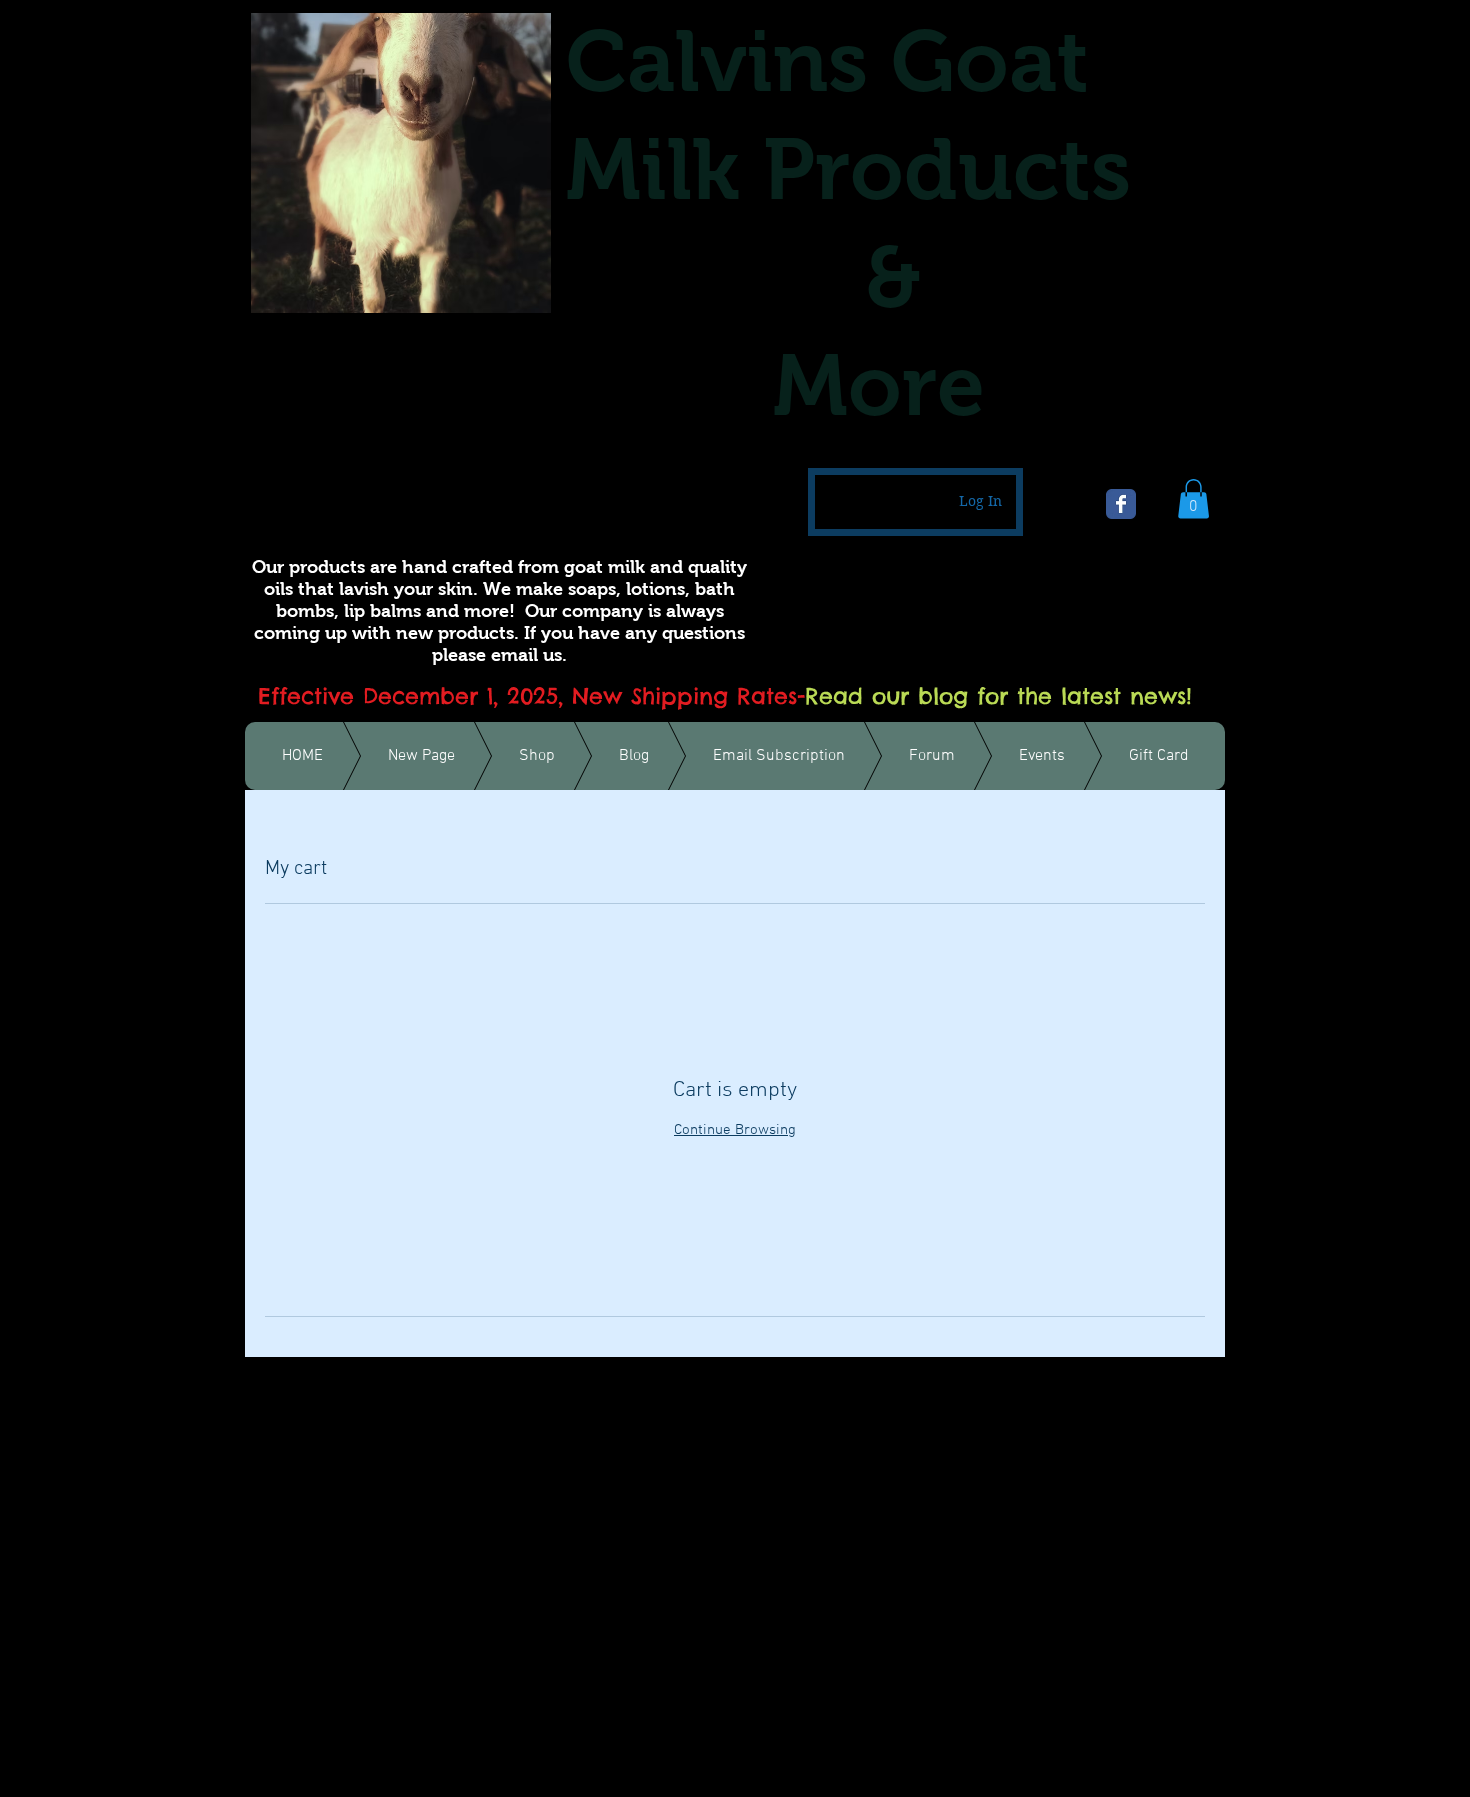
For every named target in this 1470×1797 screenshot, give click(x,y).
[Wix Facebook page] (1121, 504)
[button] (1193, 498)
